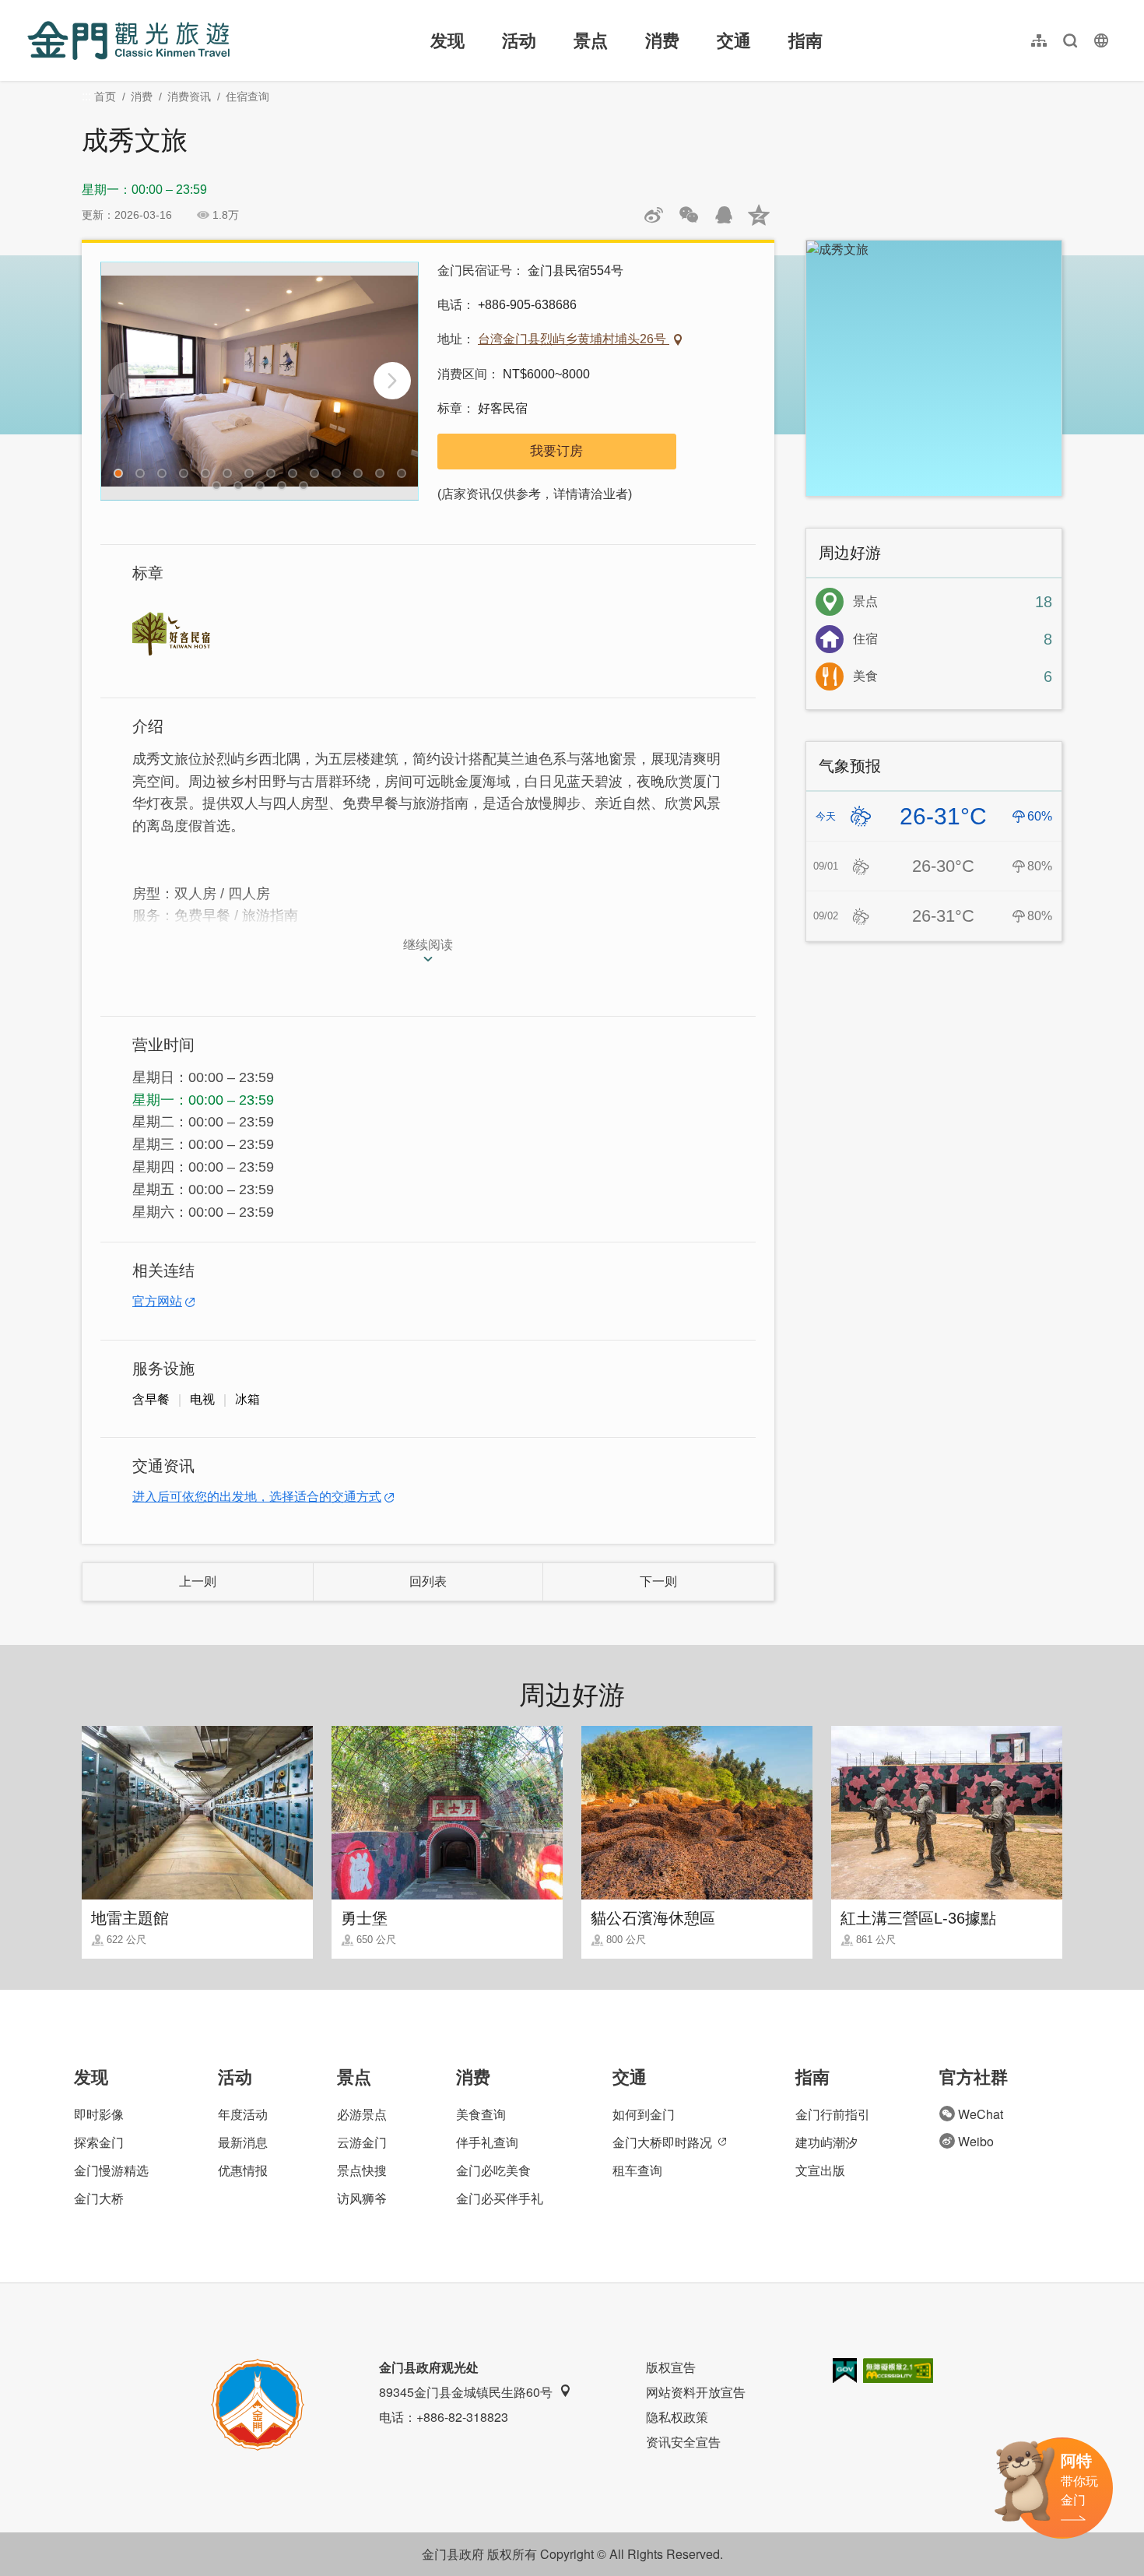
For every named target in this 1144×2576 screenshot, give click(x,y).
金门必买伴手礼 (500, 2198)
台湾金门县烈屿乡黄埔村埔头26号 (574, 339)
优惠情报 (243, 2170)
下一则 (658, 1581)
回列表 (428, 1581)
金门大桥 (99, 2198)
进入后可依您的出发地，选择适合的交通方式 (257, 1497)
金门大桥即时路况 (662, 2142)
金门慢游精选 (111, 2170)
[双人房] (260, 381)
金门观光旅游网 (128, 40)
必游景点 (362, 2114)
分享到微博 (654, 215)
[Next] (392, 381)
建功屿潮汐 (826, 2142)
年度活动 (243, 2114)
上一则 (198, 1581)
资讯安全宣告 (683, 2442)
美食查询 (481, 2114)
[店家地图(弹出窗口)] (934, 368)
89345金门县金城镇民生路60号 (466, 2392)
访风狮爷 (362, 2198)
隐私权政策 (677, 2417)
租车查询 (637, 2170)
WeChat (981, 2114)
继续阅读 (428, 945)
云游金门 (362, 2142)
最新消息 (243, 2142)
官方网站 (157, 1301)
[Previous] (127, 381)
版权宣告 (671, 2367)
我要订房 (556, 451)
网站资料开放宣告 (696, 2392)
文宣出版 (820, 2170)
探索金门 (99, 2142)
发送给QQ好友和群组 (724, 215)
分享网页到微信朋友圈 (689, 215)
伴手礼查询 (487, 2142)
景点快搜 (362, 2170)
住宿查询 (247, 97)
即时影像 (99, 2114)
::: (32, 9)
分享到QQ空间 (759, 215)
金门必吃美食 (493, 2170)
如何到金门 (644, 2114)
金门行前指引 (833, 2114)
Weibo (976, 2141)
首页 (105, 97)
